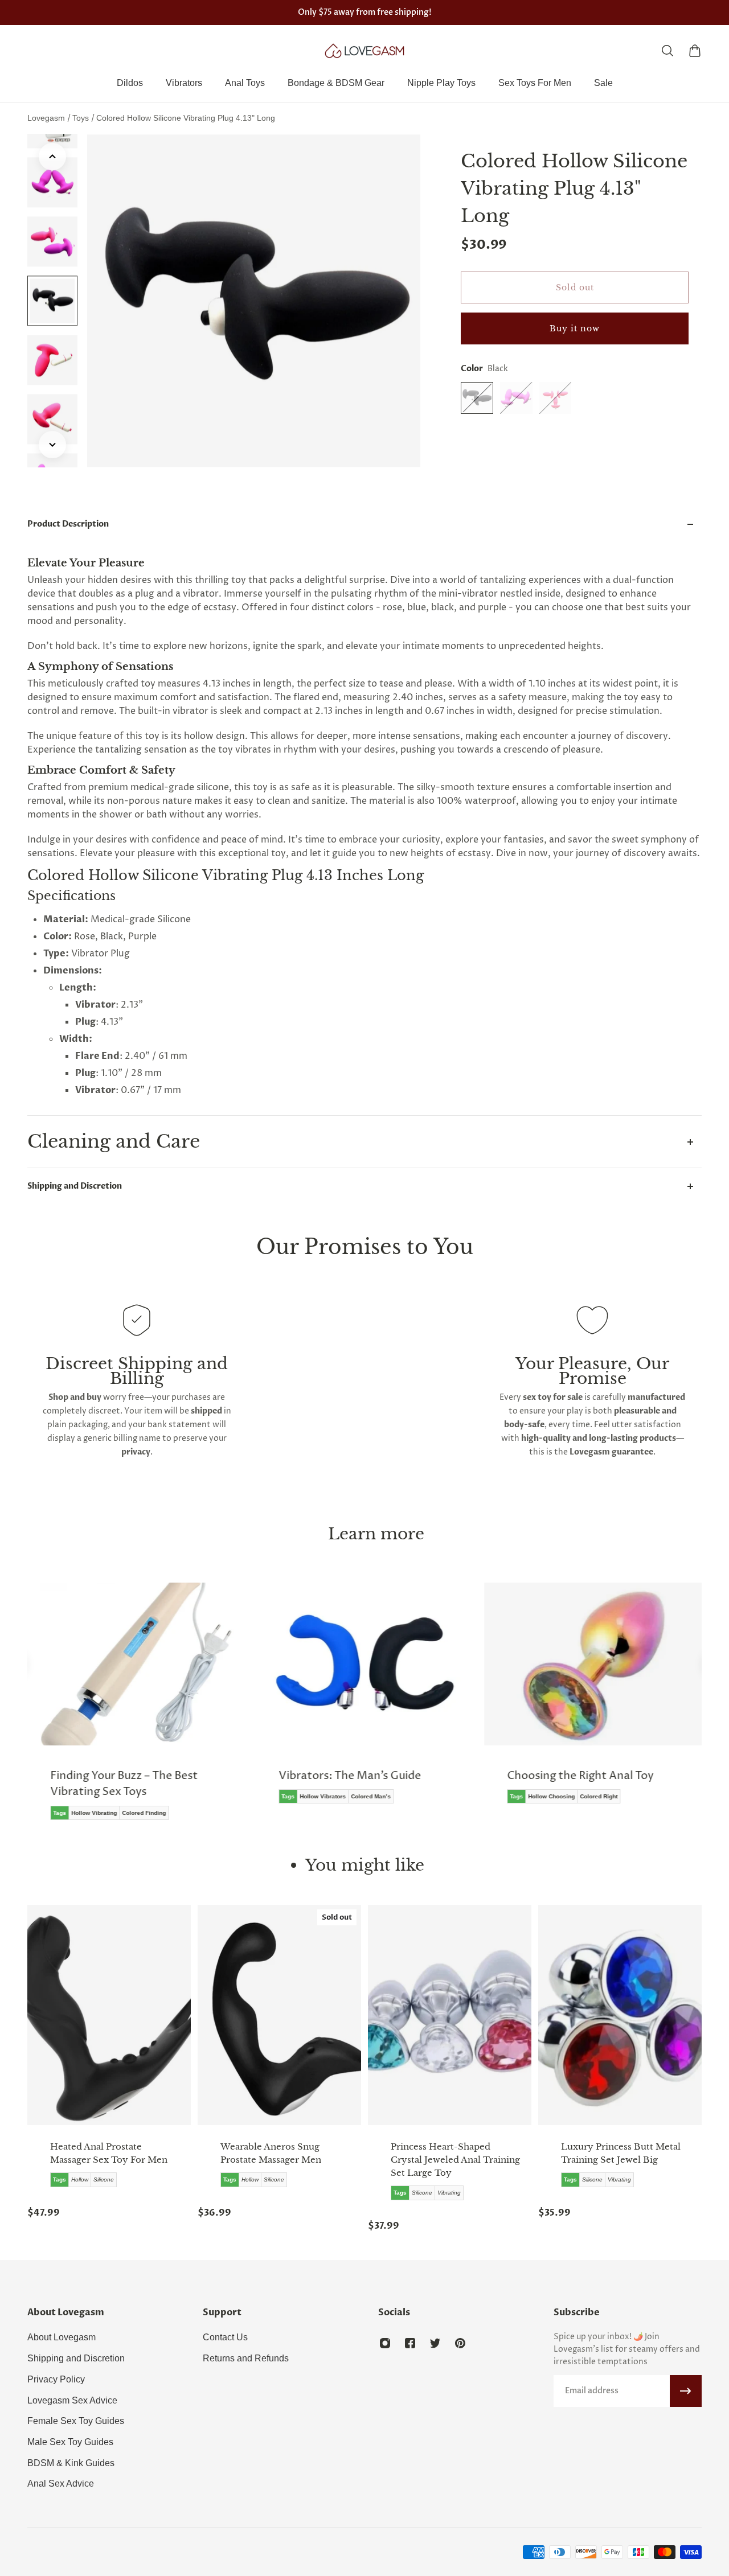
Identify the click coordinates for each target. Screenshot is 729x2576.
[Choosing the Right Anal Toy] (370, 1701)
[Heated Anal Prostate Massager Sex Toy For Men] (109, 2015)
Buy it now (575, 328)
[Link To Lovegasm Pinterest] (460, 2343)
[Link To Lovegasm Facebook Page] (410, 2343)
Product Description (68, 524)
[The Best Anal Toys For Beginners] (599, 1701)
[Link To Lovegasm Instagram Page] (385, 2343)
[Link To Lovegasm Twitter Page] (435, 2343)
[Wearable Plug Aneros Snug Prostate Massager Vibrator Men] (279, 2015)
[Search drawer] (667, 51)
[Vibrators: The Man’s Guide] (142, 1701)
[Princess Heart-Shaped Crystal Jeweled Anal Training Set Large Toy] (450, 2015)
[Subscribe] (686, 2391)
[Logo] (364, 51)
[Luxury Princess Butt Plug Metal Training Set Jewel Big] (620, 2015)
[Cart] (695, 51)
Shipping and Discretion (75, 1186)
